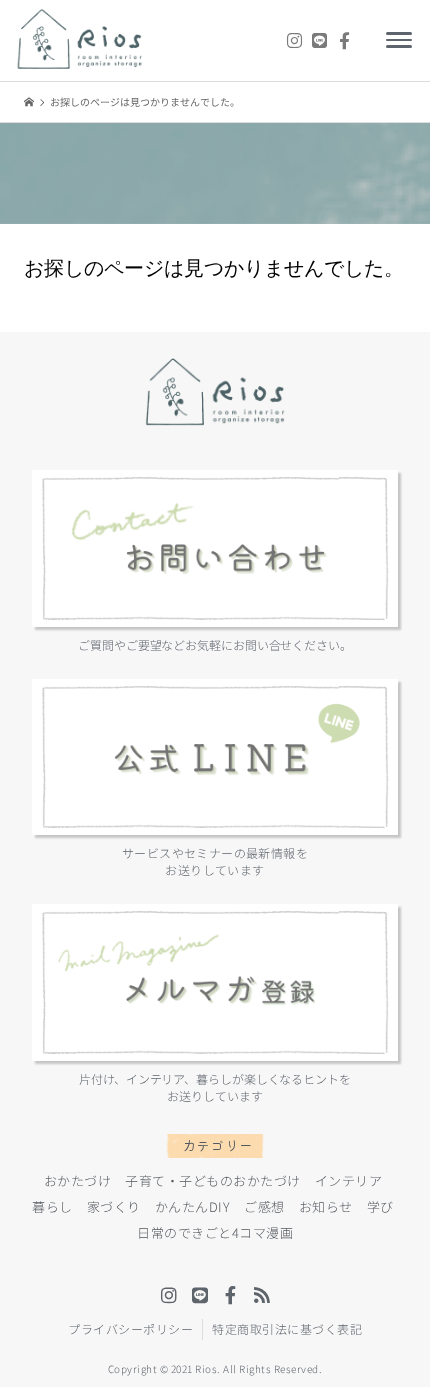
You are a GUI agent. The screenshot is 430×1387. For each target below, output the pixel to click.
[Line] (319, 40)
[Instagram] (294, 40)
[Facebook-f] (344, 40)
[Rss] (262, 1295)
